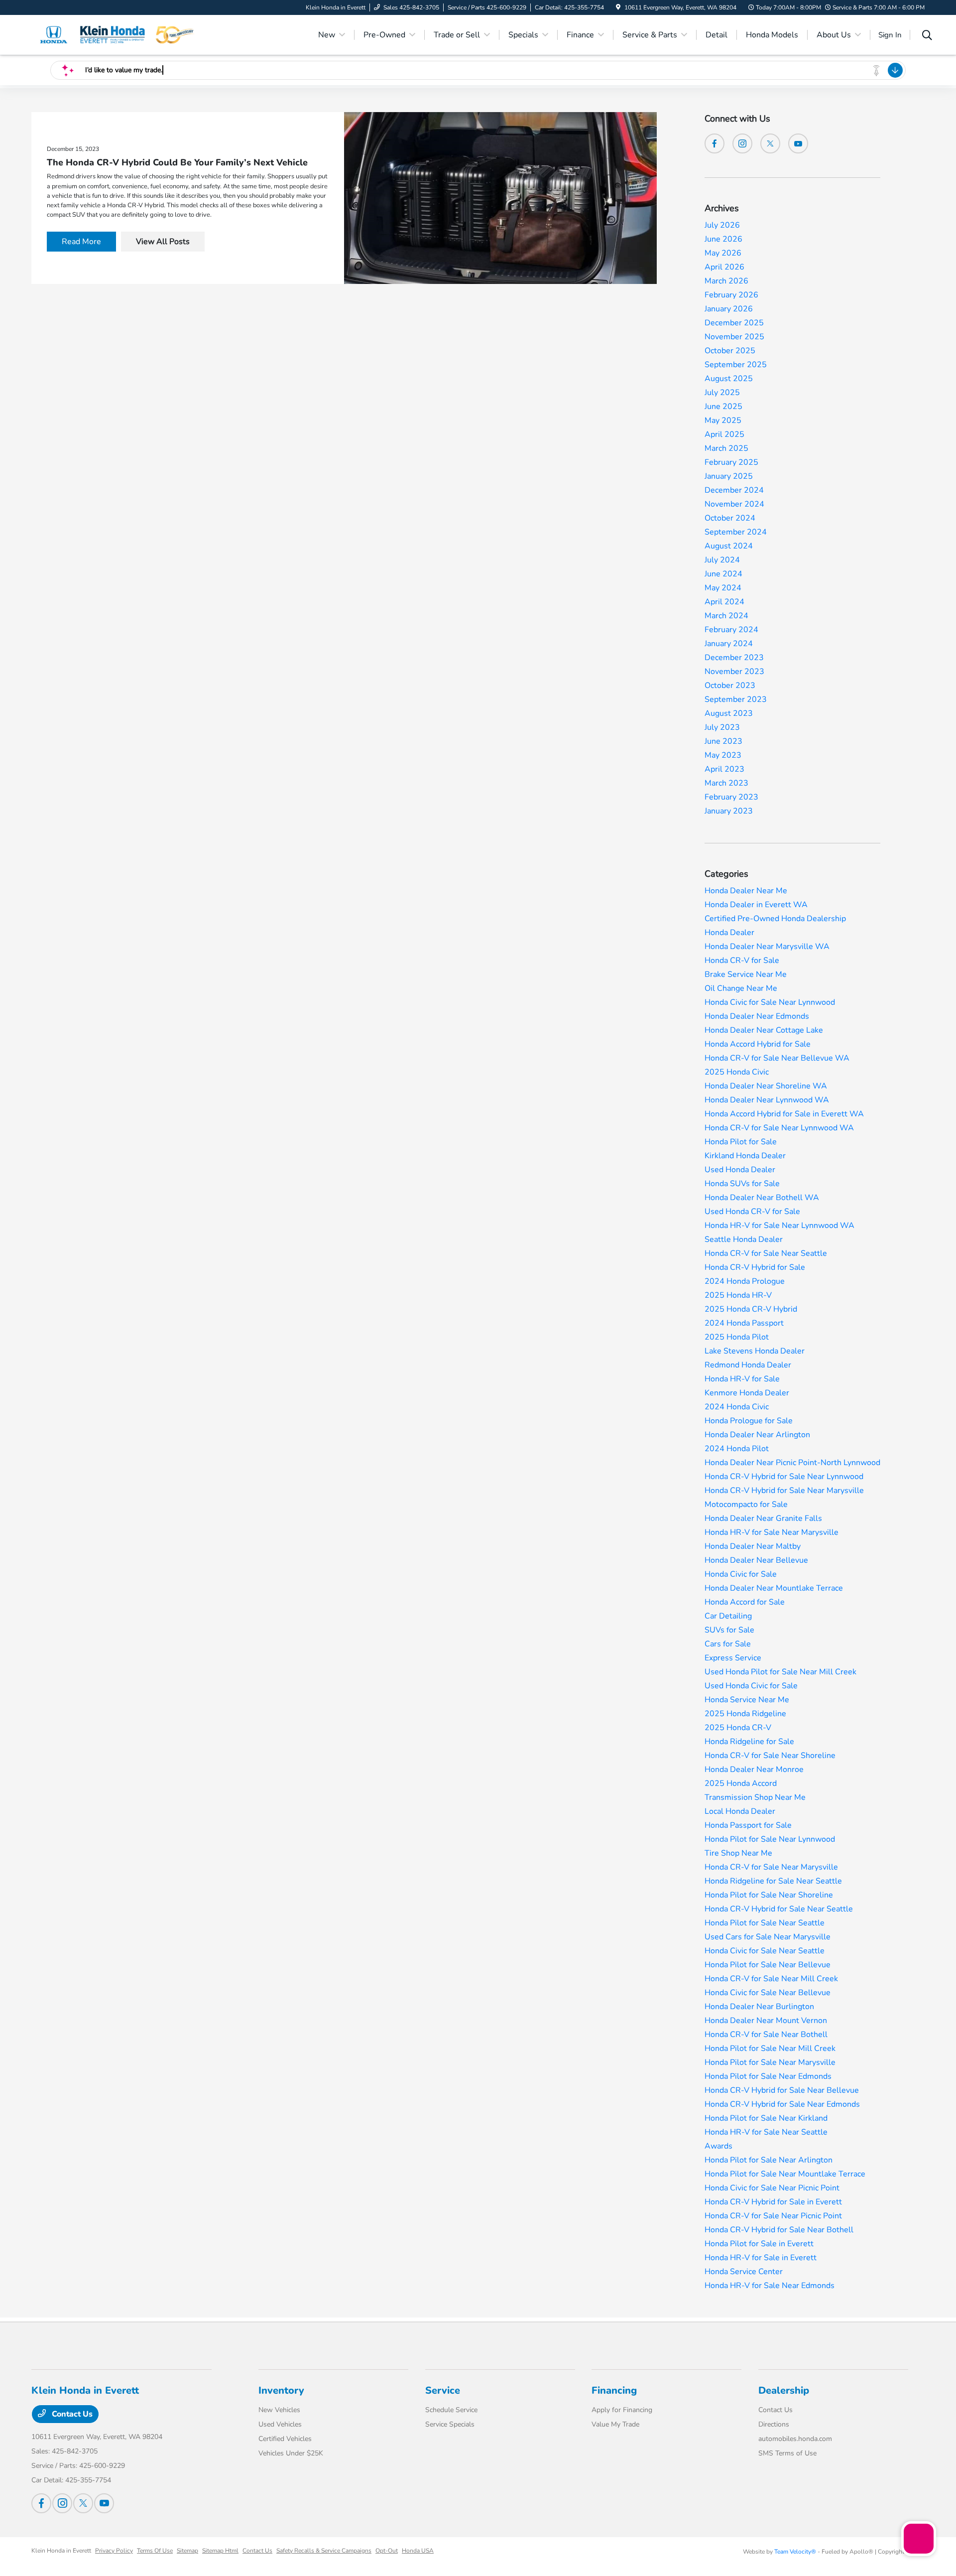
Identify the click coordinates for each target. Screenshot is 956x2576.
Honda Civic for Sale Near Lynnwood (770, 1002)
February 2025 (731, 462)
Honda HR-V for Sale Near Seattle (766, 2132)
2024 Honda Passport (744, 1323)
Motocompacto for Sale (746, 1504)
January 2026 (729, 309)
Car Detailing (728, 1616)
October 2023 (730, 685)
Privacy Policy (114, 2551)
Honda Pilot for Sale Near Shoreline (769, 1895)
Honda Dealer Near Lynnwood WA (767, 1100)
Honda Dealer (729, 933)
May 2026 (723, 253)
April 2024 (724, 602)
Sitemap (187, 2551)
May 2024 (723, 588)
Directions (774, 2424)
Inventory (281, 2390)
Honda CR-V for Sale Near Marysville (771, 1867)
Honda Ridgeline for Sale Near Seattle (773, 1881)
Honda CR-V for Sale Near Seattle (766, 1253)
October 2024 (730, 518)
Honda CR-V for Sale (742, 960)
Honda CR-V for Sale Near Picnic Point (773, 2216)
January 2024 (729, 644)
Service (443, 2390)
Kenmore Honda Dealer (747, 1393)
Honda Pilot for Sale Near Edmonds (768, 2076)
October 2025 (730, 351)
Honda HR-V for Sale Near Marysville (772, 1532)
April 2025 (724, 434)
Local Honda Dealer (740, 1811)
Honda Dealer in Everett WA (756, 905)
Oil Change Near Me (741, 988)
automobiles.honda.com (795, 2439)
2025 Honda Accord (741, 1783)
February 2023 (731, 797)
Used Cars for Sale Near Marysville (768, 1937)
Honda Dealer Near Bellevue (756, 1560)
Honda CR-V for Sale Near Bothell (766, 2034)
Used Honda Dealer (740, 1170)
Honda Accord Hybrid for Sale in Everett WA (784, 1114)
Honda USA (418, 2551)
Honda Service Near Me (747, 1700)
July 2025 (722, 393)
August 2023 (729, 713)
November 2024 (734, 504)
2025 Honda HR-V (738, 1295)
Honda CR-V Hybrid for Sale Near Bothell (779, 2230)
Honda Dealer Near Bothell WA (762, 1198)
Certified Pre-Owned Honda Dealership (775, 919)
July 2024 (722, 560)
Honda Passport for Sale (748, 1825)
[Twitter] (770, 143)
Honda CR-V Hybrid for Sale (755, 1267)
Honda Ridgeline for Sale (749, 1742)
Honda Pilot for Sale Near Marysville (770, 2062)
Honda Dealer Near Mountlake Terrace (774, 1588)
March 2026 (726, 281)
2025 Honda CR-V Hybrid (751, 1309)
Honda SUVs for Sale (742, 1184)
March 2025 (726, 448)
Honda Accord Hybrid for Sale (758, 1044)
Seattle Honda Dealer (744, 1239)
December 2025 (734, 323)
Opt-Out (387, 2551)
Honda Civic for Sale (741, 1574)
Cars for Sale (728, 1644)
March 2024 (726, 616)
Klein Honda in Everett (61, 2551)
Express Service (733, 1658)
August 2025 (729, 379)
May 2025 (723, 420)
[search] (927, 36)
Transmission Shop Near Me (755, 1797)
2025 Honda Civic (737, 1072)
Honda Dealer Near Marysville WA (767, 947)
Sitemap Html (220, 2551)
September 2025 (736, 365)
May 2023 (723, 755)
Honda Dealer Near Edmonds (757, 1016)
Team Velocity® (795, 2552)
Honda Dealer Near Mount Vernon (766, 2021)
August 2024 (729, 546)
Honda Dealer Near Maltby (753, 1546)
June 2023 (723, 741)
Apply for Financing (622, 2410)
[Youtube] (798, 143)
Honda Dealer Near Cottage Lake (764, 1030)
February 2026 (731, 295)
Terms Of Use (155, 2551)
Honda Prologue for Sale (749, 1421)
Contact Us (71, 2414)
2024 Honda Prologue (745, 1281)
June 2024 (723, 574)
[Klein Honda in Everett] (117, 34)
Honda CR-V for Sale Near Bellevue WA (777, 1058)
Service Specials (450, 2424)
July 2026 (722, 225)
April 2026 (724, 267)
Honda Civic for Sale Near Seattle (765, 1951)
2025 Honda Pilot (737, 1337)
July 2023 (722, 727)
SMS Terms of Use (787, 2453)
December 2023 (734, 658)
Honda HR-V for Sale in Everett (761, 2258)
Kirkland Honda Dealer (745, 1156)
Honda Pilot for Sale (741, 1142)
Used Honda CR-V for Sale (752, 1212)
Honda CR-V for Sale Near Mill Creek (771, 1979)
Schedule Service (451, 2410)
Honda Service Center (744, 2272)
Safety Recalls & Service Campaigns (324, 2551)
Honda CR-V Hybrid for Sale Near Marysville (784, 1491)
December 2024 (734, 490)
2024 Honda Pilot (737, 1449)
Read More (81, 242)
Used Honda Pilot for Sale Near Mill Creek (780, 1672)
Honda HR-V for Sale (742, 1379)
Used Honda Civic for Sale (751, 1686)
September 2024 (736, 532)
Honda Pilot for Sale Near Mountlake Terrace (785, 2174)
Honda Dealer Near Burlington (759, 2007)
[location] (618, 7)
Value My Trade (615, 2424)
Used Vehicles (280, 2424)
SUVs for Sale (729, 1630)
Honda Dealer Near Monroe (754, 1769)
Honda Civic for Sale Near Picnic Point (772, 2188)
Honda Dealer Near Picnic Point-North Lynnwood (792, 1463)
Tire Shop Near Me (738, 1853)
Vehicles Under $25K (291, 2453)
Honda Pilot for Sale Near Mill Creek (770, 2048)
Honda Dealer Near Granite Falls (763, 1518)
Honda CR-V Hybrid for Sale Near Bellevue (782, 2090)
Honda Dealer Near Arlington (757, 1435)
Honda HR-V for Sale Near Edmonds (770, 2286)
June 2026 (723, 239)
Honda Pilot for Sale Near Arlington (769, 2160)
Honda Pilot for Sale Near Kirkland (766, 2118)
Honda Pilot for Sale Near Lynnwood (770, 1839)
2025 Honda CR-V (738, 1728)
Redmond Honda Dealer (748, 1365)
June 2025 (723, 407)
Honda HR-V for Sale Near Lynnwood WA (779, 1225)
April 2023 (724, 769)
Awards (718, 2146)
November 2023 (734, 672)
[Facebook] (715, 143)
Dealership (784, 2390)
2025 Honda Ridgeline (745, 1714)
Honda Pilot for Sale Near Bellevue (768, 1965)
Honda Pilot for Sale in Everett (759, 2244)
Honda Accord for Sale (745, 1602)
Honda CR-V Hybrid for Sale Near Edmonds (782, 2104)
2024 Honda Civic (737, 1407)
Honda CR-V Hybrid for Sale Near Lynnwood (784, 1477)
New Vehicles (279, 2410)
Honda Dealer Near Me (746, 891)
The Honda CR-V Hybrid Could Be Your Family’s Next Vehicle (177, 162)
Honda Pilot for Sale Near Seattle (765, 1923)
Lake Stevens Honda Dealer (755, 1351)
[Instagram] (742, 143)
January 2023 (729, 811)
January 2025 (729, 476)
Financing (614, 2390)
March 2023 (726, 783)
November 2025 (734, 337)
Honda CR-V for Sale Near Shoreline (770, 1756)
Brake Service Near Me (746, 974)
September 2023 (736, 699)
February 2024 (731, 630)
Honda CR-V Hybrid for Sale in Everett (773, 2202)
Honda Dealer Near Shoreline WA (766, 1086)
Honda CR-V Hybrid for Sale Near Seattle (779, 1909)
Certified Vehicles (285, 2439)
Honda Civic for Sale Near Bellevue (768, 1993)
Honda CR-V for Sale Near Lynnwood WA (779, 1128)
